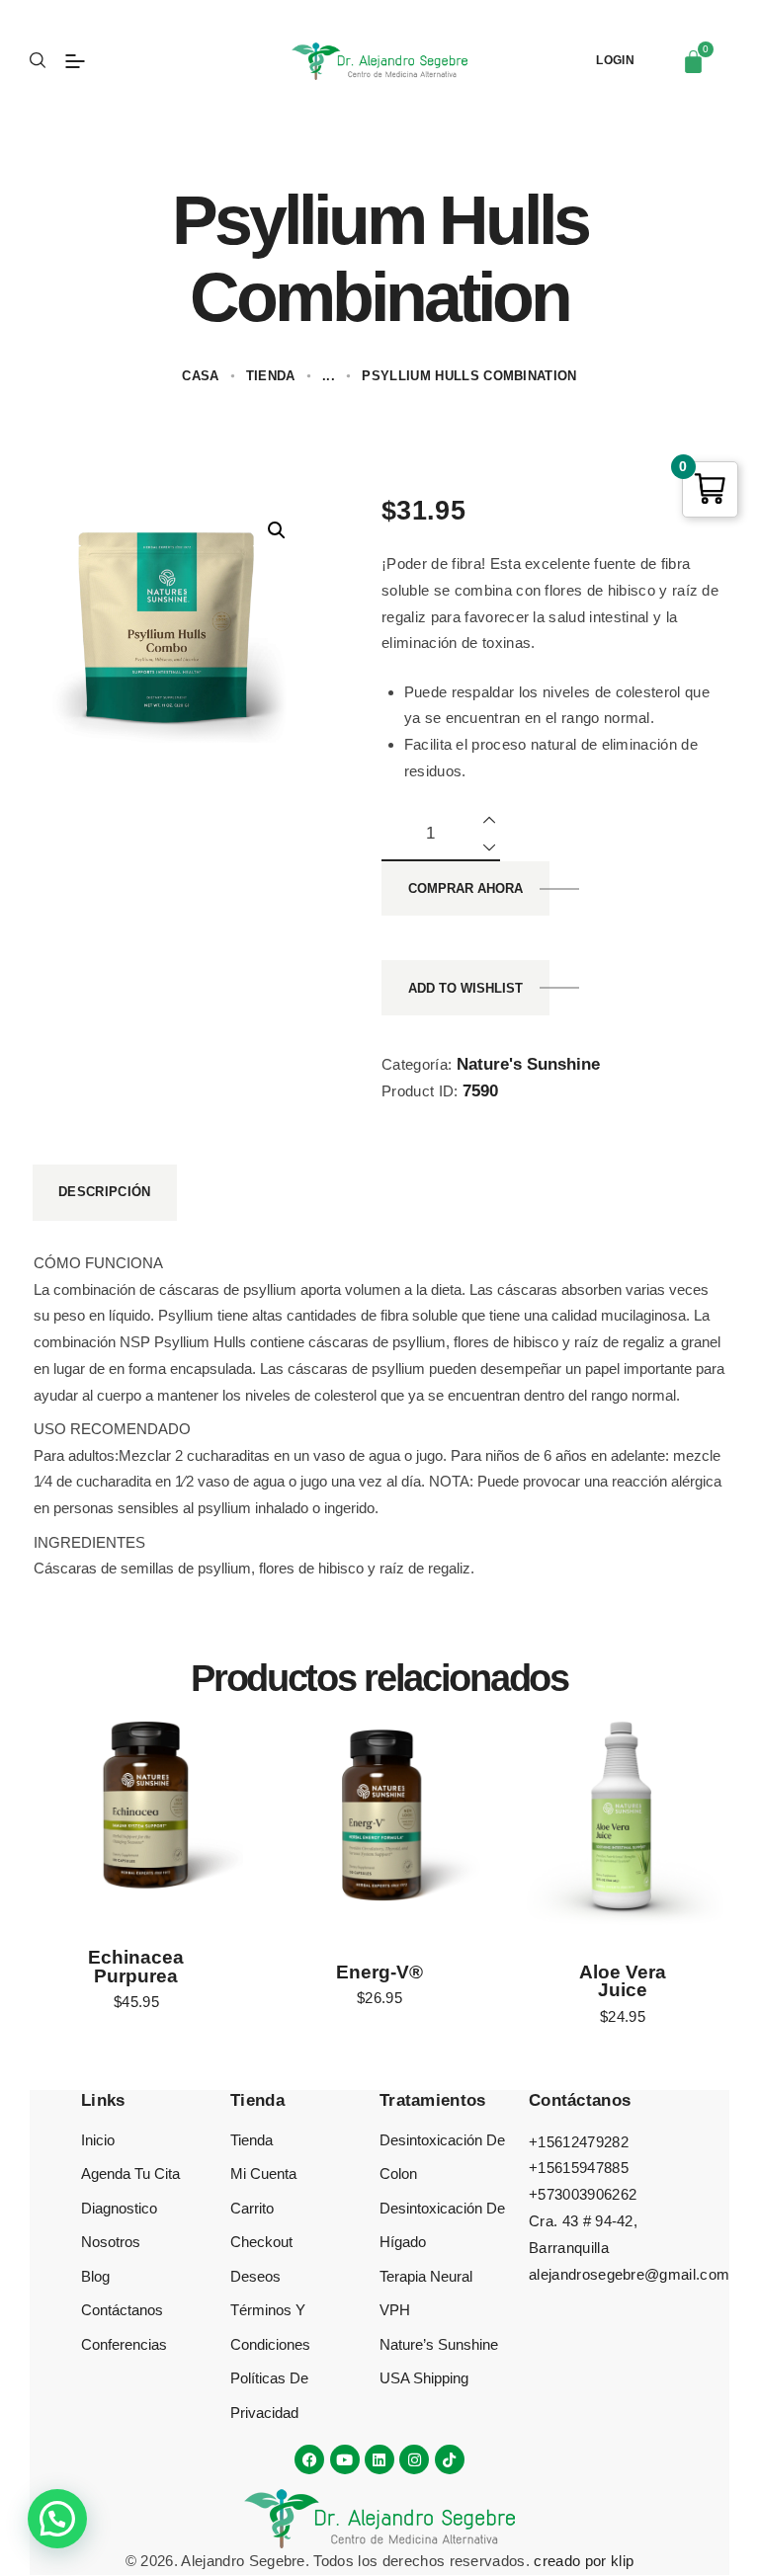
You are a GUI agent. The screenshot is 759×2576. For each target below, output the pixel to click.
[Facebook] (309, 2459)
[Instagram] (414, 2459)
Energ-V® (379, 1973)
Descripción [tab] (105, 1192)
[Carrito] (693, 62)
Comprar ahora (465, 888)
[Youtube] (345, 2459)
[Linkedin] (379, 2459)
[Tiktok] (450, 2459)
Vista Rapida (136, 1812)
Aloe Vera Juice (623, 1982)
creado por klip (584, 2561)
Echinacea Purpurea (136, 1968)
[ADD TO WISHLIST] (166, 1812)
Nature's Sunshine (528, 1064)
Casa (200, 376)
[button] (277, 530)
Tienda (271, 376)
